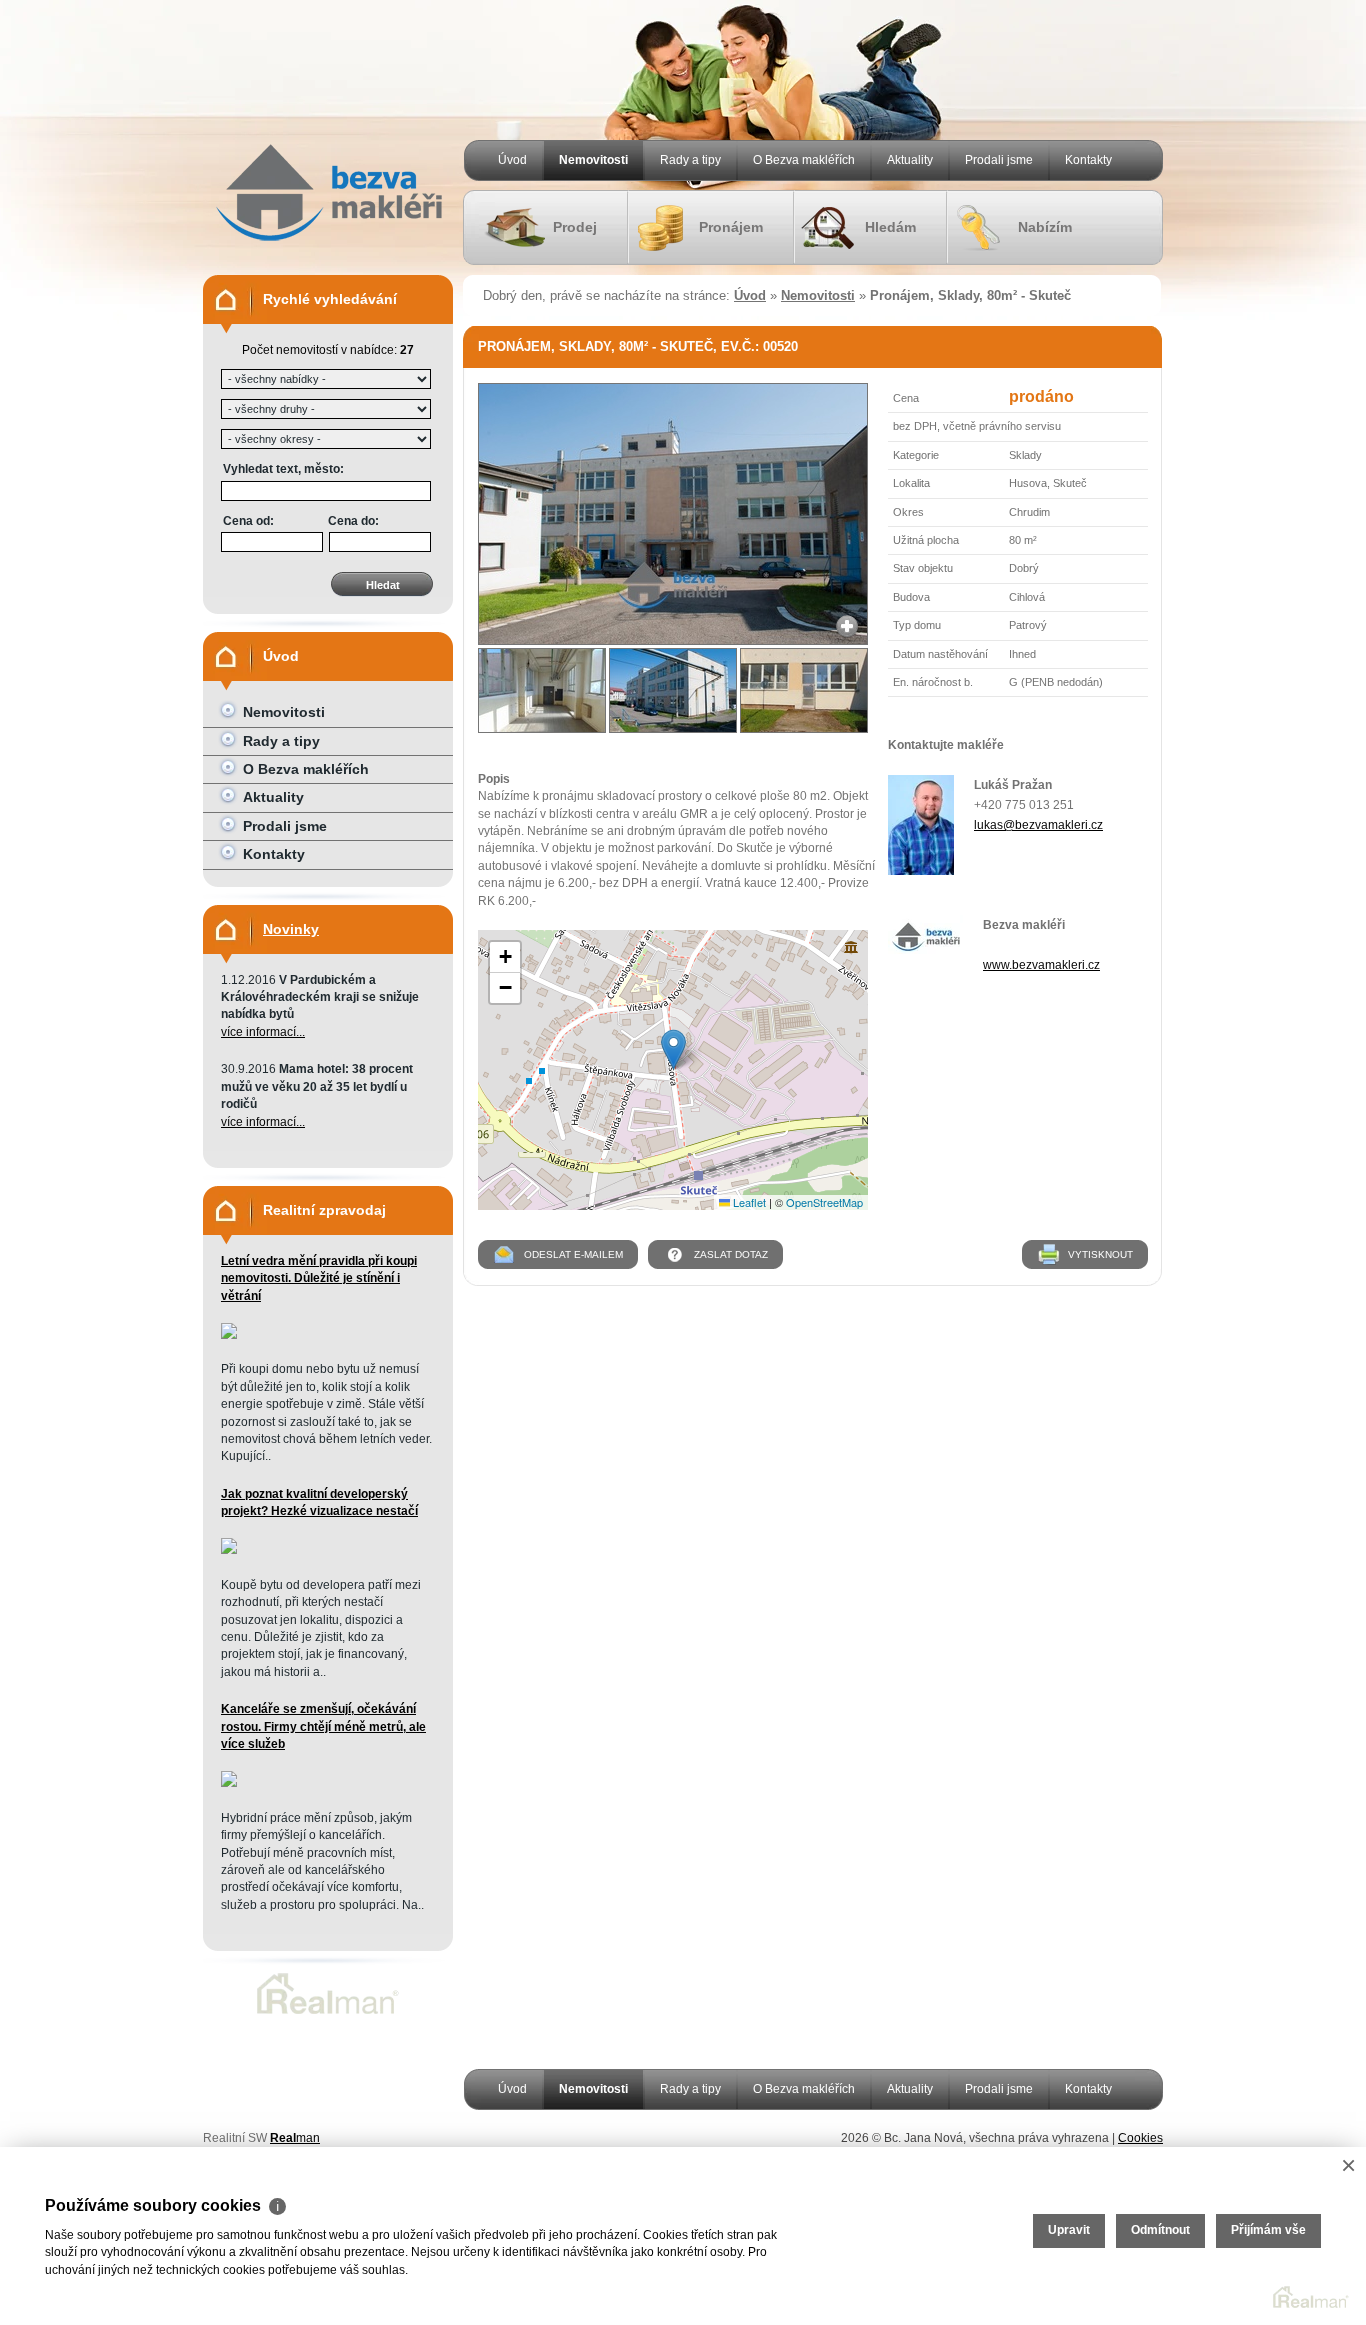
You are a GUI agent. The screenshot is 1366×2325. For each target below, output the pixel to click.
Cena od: (248, 521)
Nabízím (1045, 227)
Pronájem (731, 227)
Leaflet (748, 1202)
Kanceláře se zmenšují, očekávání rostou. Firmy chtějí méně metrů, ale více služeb (323, 1726)
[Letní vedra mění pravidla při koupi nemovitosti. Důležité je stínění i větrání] (229, 1335)
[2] (542, 690)
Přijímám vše (1268, 2230)
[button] (673, 1049)
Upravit (1069, 2230)
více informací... (263, 1032)
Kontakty (1088, 160)
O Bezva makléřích (804, 160)
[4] (804, 690)
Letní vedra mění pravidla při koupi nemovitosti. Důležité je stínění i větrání (319, 1278)
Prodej (575, 227)
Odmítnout (1160, 2230)
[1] (673, 641)
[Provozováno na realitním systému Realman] (328, 2014)
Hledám (890, 227)
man (295, 2138)
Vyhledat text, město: (283, 469)
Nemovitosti (593, 160)
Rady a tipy (690, 160)
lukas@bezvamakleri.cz (1038, 825)
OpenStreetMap (824, 1202)
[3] (673, 690)
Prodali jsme (999, 160)
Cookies (1140, 2138)
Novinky (291, 929)
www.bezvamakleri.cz (1041, 965)
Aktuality (910, 160)
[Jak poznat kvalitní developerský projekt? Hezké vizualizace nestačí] (229, 1550)
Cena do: (353, 521)
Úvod (512, 160)
